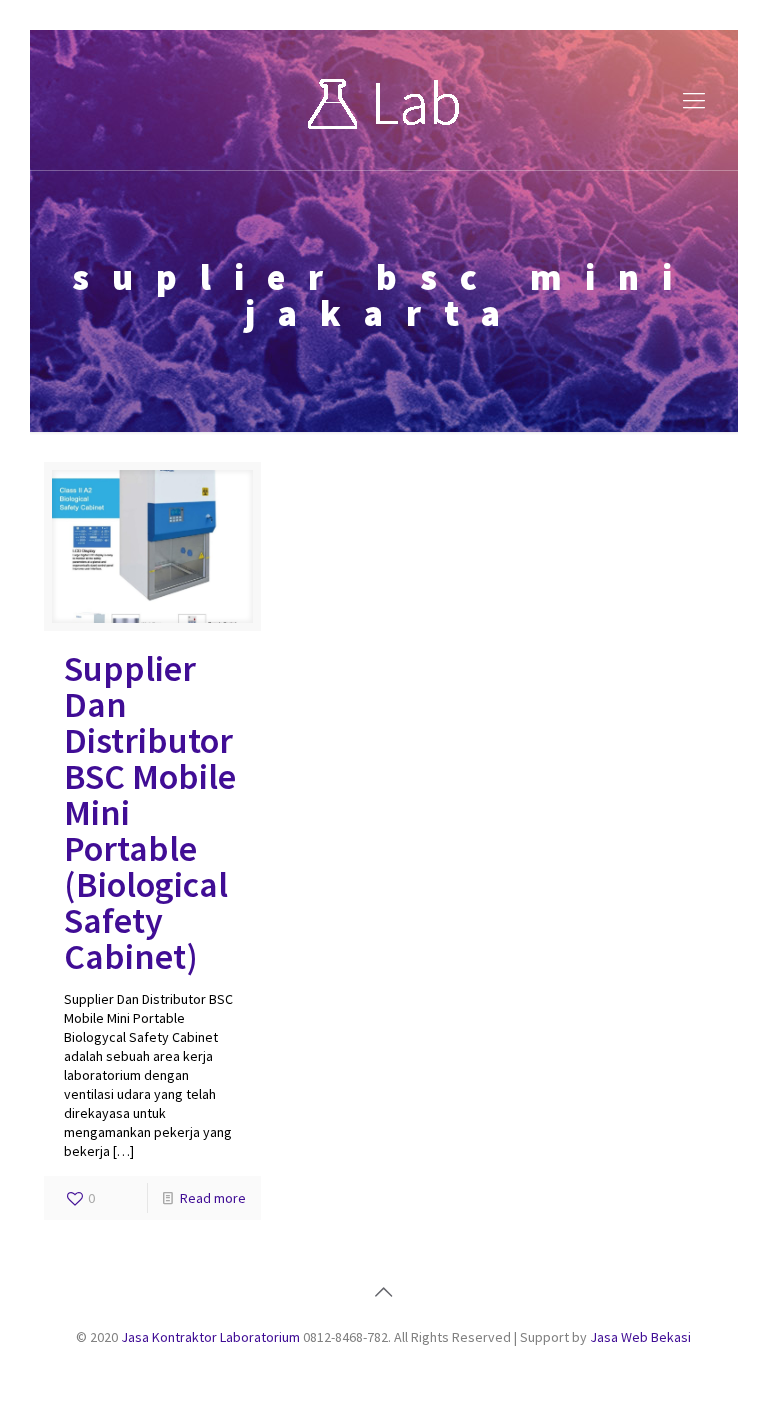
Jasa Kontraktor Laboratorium (210, 1337)
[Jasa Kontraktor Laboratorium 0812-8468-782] (384, 100)
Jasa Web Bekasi (640, 1337)
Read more (213, 1198)
